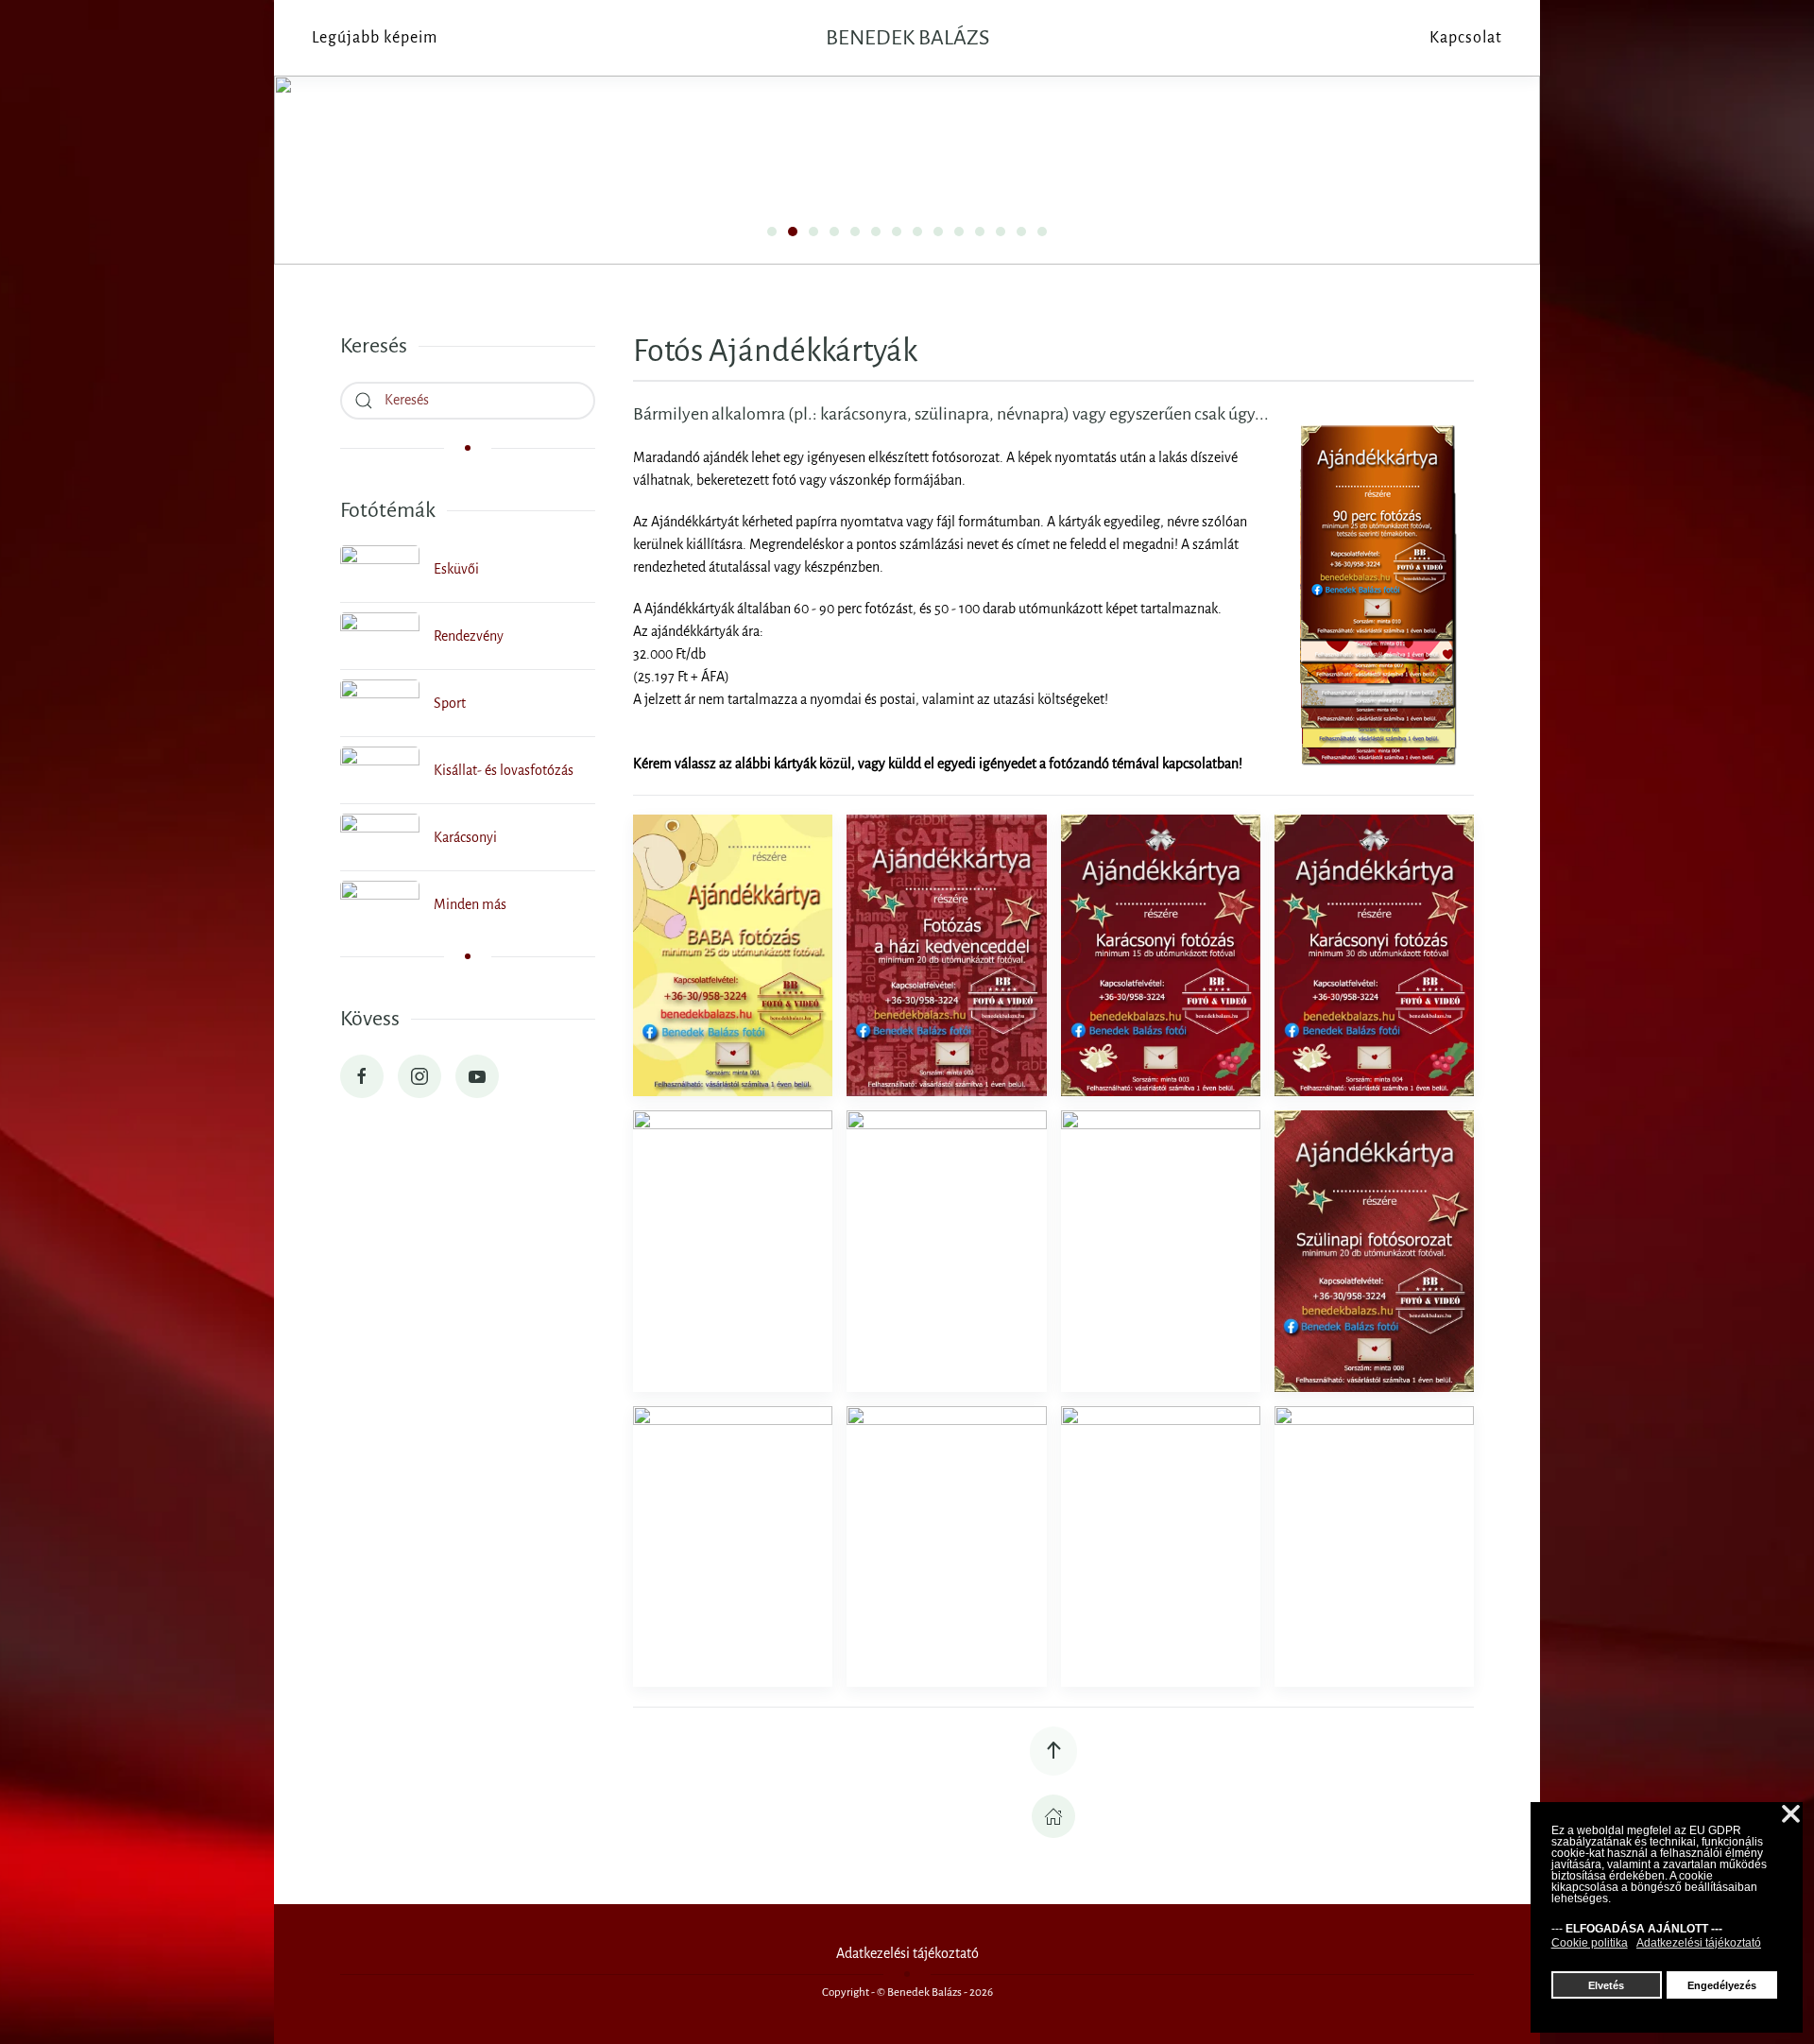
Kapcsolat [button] (1466, 38)
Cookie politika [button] (1590, 1943)
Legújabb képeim (375, 38)
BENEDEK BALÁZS (907, 38)
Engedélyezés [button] (1722, 1985)
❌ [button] (1791, 1815)
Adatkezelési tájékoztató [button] (1699, 1943)
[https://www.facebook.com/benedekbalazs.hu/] (362, 1076)
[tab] (772, 232)
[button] (733, 955)
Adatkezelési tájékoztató (907, 1953)
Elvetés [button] (1606, 1985)
